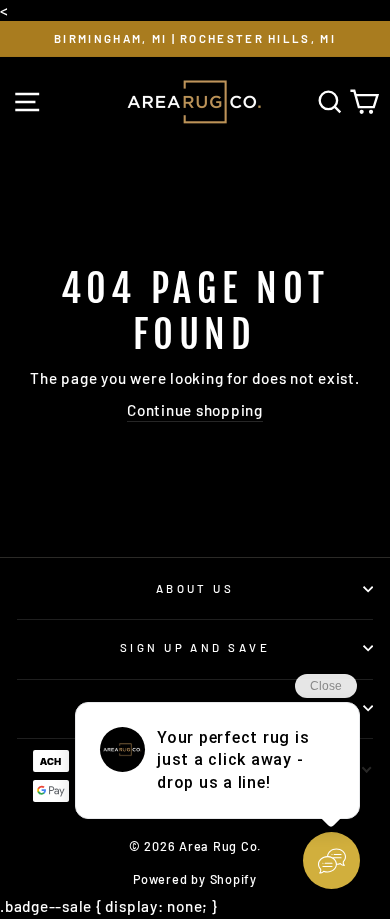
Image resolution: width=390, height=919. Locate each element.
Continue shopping (195, 410)
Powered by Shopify (195, 879)
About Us (195, 588)
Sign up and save (195, 647)
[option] (195, 39)
